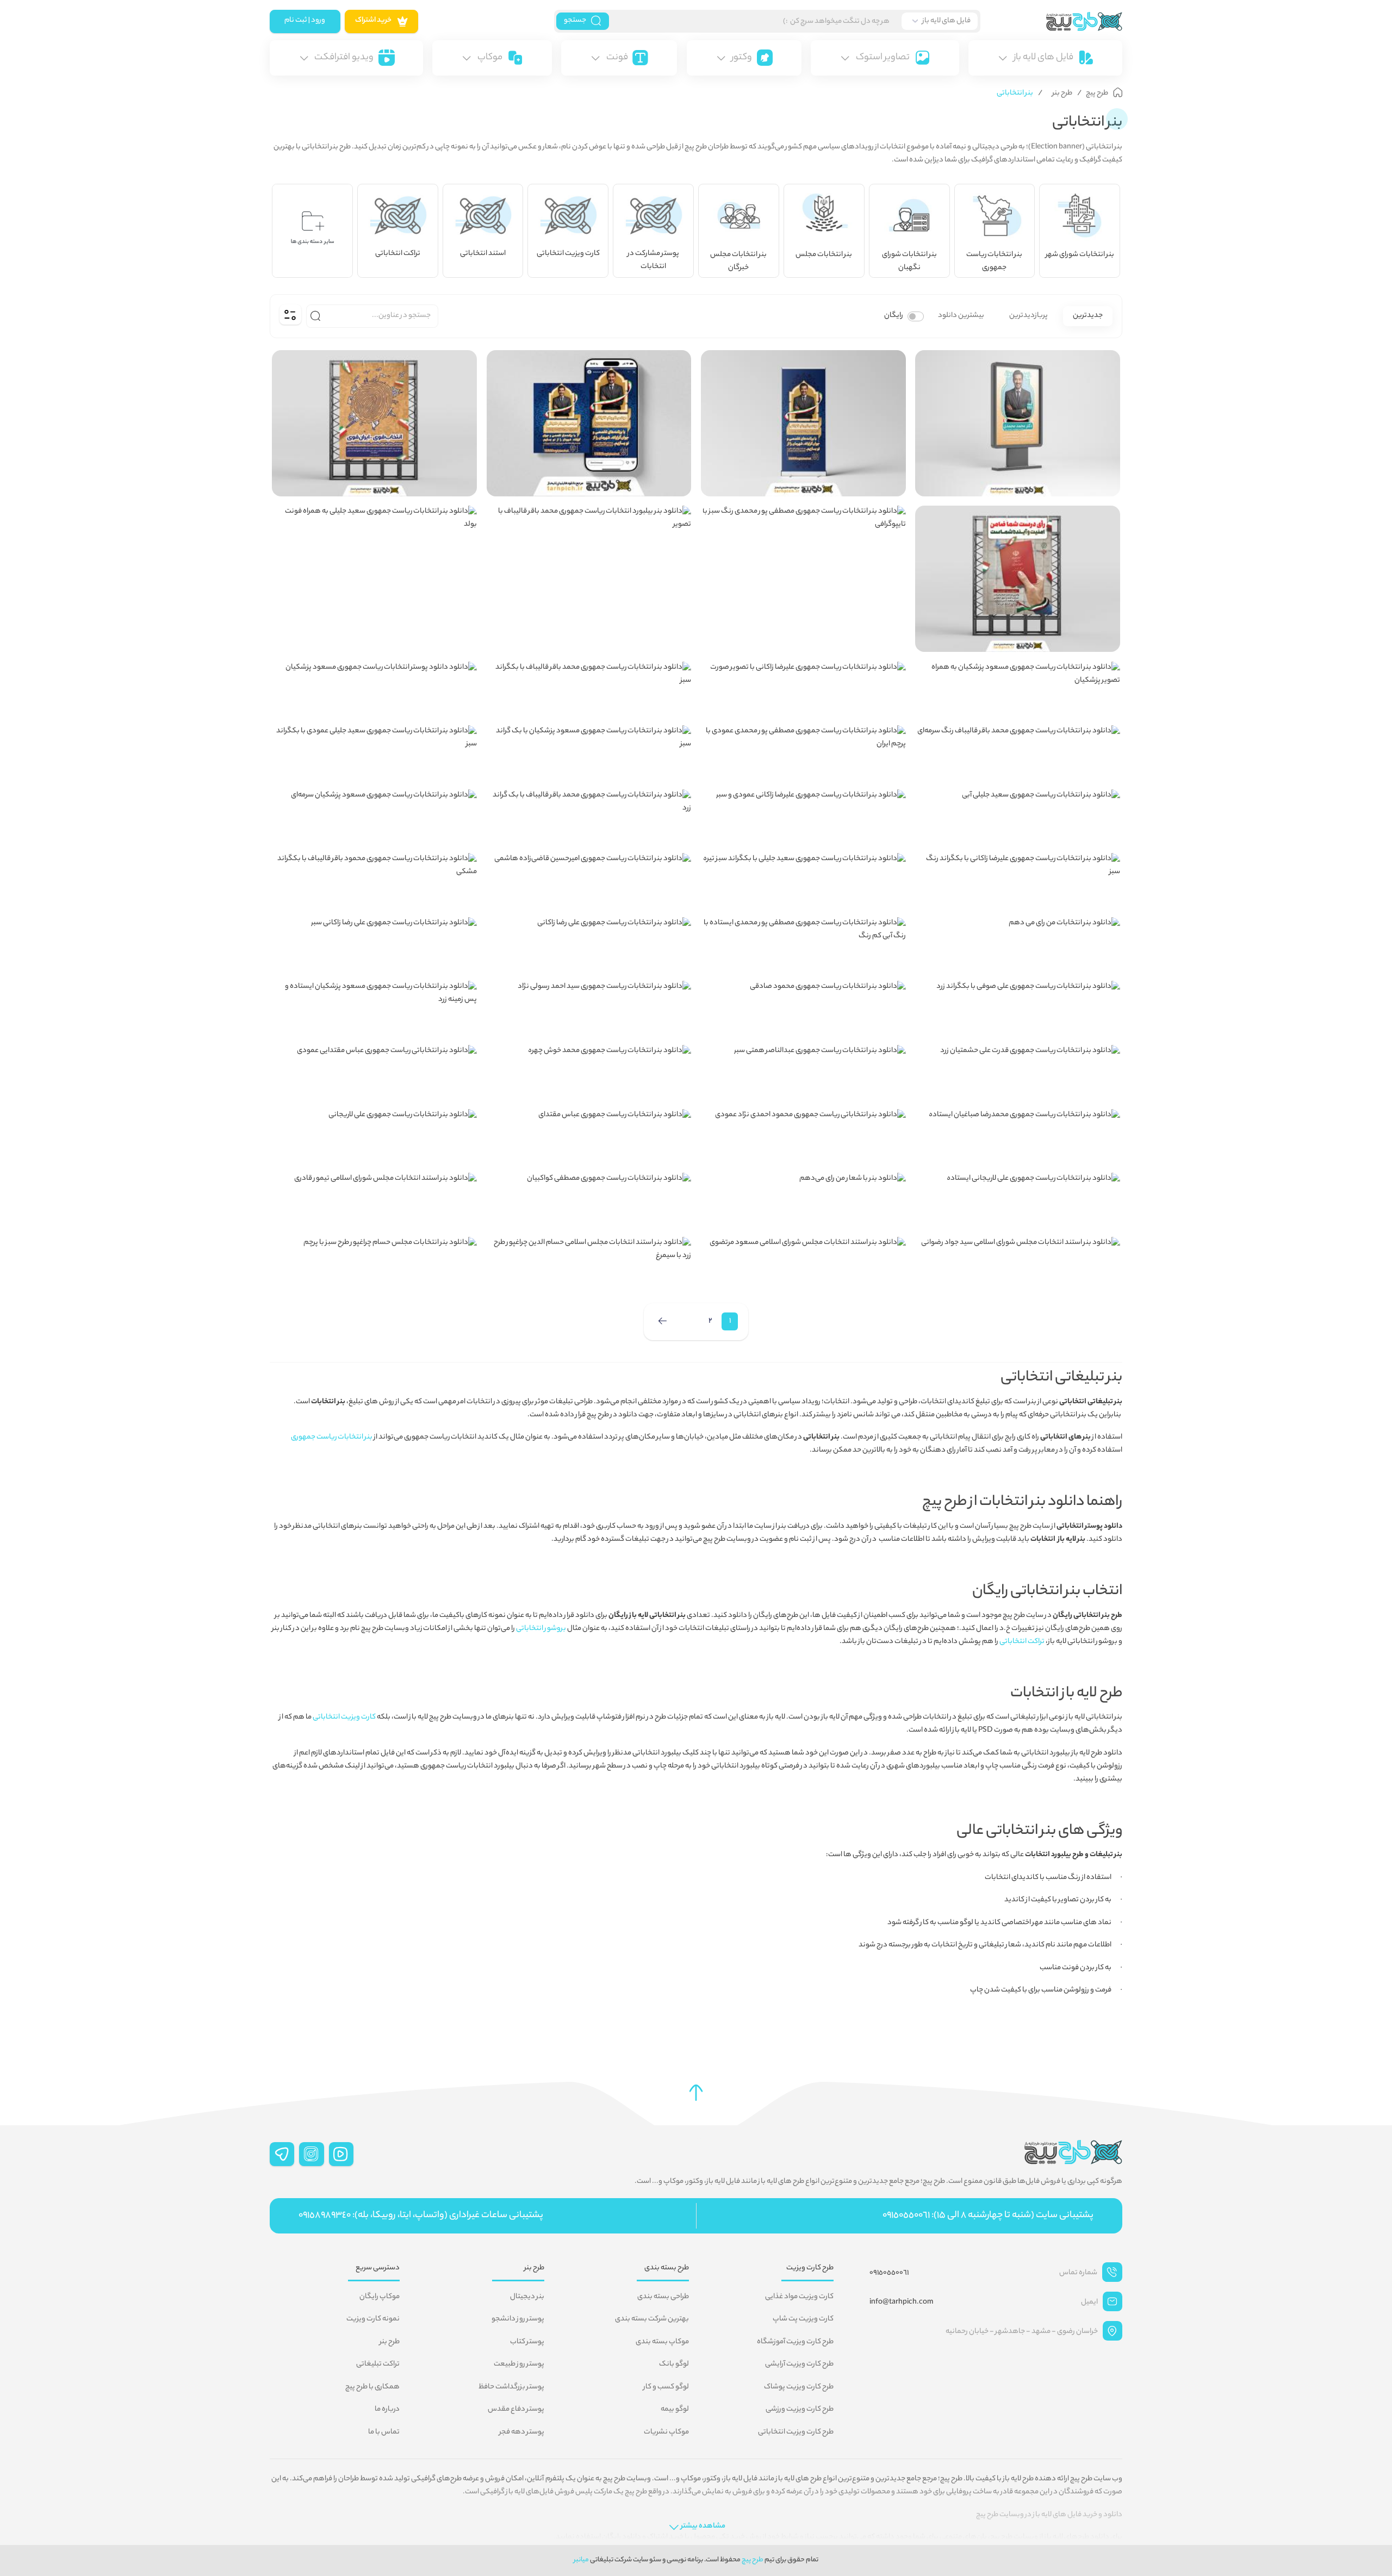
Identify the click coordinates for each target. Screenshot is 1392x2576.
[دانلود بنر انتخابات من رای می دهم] (1018, 944)
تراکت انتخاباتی (1022, 1642)
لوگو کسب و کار (666, 2387)
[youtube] (341, 2154)
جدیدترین (1088, 316)
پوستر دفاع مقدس (516, 2410)
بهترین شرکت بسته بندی (652, 2319)
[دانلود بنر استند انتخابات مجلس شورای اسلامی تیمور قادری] (374, 1200)
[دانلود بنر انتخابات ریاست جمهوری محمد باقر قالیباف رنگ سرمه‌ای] (1018, 752)
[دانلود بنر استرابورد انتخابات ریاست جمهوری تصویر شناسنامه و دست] (1018, 579)
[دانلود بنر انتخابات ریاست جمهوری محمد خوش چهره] (589, 1072)
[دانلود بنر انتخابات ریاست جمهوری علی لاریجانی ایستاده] (1018, 1200)
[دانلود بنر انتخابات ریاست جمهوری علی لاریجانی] (374, 1136)
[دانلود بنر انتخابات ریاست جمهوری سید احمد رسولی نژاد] (589, 1008)
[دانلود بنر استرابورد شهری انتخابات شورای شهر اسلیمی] (1018, 423)
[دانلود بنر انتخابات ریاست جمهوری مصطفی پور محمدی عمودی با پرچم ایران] (803, 752)
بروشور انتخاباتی (541, 1629)
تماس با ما (384, 2432)
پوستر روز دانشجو (518, 2319)
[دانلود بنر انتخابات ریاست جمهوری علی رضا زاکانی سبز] (374, 944)
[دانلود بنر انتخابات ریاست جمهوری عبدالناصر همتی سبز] (803, 1072)
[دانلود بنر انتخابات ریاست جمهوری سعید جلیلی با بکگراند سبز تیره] (803, 880)
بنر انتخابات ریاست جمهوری (332, 1438)
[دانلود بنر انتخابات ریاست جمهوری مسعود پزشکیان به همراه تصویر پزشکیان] (1018, 689)
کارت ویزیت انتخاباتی (344, 1718)
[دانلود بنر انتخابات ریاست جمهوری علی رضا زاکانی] (589, 944)
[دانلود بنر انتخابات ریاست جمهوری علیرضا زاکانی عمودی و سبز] (803, 817)
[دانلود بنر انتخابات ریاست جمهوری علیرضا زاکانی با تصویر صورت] (803, 689)
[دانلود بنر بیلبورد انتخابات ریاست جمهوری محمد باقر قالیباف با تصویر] (589, 533)
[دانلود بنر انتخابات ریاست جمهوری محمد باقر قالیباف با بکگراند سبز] (589, 689)
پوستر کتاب (527, 2342)
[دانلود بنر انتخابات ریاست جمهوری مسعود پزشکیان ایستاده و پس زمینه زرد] (374, 1008)
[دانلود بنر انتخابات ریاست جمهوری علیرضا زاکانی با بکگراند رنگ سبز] (1018, 880)
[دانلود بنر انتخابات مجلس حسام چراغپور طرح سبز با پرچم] (374, 1264)
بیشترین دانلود (961, 316)
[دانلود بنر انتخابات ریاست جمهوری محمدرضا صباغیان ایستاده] (1018, 1136)
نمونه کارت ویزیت (373, 2319)
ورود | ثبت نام (305, 21)
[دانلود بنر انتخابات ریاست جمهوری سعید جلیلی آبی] (1018, 817)
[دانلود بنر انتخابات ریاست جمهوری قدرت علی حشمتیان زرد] (1018, 1072)
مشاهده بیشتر (703, 2527)
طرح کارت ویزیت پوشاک (799, 2387)
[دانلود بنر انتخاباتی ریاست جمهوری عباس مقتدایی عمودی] (374, 1072)
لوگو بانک (674, 2365)
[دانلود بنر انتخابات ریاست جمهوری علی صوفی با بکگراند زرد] (1018, 1008)
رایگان (894, 316)
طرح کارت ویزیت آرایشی (799, 2365)
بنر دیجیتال (527, 2297)
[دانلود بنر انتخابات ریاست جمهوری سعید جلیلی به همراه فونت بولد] (374, 533)
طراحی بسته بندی (663, 2297)
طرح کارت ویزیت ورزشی (800, 2410)
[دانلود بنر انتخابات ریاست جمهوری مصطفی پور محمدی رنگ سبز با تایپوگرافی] (803, 533)
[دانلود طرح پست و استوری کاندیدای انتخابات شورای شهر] (589, 423)
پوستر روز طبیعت (519, 2365)
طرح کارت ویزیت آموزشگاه (795, 2342)
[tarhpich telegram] (282, 2154)
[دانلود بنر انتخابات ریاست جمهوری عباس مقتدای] (589, 1136)
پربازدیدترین (1029, 316)
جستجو (575, 21)
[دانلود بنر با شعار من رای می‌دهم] (803, 1200)
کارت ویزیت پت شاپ (803, 2319)
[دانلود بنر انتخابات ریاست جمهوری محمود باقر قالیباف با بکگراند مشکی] (374, 880)
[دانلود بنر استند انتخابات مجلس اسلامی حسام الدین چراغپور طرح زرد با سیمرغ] (589, 1264)
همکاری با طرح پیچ (372, 2387)
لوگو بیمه (675, 2410)
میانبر (581, 2560)
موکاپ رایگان (380, 2297)
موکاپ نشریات (666, 2432)
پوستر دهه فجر (522, 2432)
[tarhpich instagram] (312, 2154)
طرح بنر (390, 2342)
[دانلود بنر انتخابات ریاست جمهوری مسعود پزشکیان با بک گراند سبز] (589, 752)
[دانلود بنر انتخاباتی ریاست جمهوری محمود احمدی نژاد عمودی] (803, 1136)
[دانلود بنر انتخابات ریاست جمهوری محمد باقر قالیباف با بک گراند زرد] (589, 817)
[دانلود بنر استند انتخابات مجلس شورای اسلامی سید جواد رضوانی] (1018, 1264)
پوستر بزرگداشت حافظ (511, 2387)
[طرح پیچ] (1052, 21)
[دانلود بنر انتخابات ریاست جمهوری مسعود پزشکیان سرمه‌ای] (374, 817)
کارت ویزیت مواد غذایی (799, 2297)
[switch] (916, 316)
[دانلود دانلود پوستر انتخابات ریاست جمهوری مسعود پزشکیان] (374, 689)
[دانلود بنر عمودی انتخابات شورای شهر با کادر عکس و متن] (803, 423)
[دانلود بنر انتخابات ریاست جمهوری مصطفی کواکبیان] (589, 1200)
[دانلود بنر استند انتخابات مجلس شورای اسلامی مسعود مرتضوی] (803, 1264)
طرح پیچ (753, 2560)
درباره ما (387, 2410)
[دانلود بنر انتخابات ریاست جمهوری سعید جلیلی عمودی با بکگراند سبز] (374, 752)
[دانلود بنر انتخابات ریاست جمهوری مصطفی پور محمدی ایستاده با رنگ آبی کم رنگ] (803, 944)
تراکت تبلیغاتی (378, 2365)
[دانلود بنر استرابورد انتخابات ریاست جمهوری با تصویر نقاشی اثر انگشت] (374, 423)
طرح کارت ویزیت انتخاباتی (796, 2432)
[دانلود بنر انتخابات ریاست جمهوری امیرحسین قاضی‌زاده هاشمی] (589, 880)
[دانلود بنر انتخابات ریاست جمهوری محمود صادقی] (803, 1008)
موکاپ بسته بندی (662, 2342)
